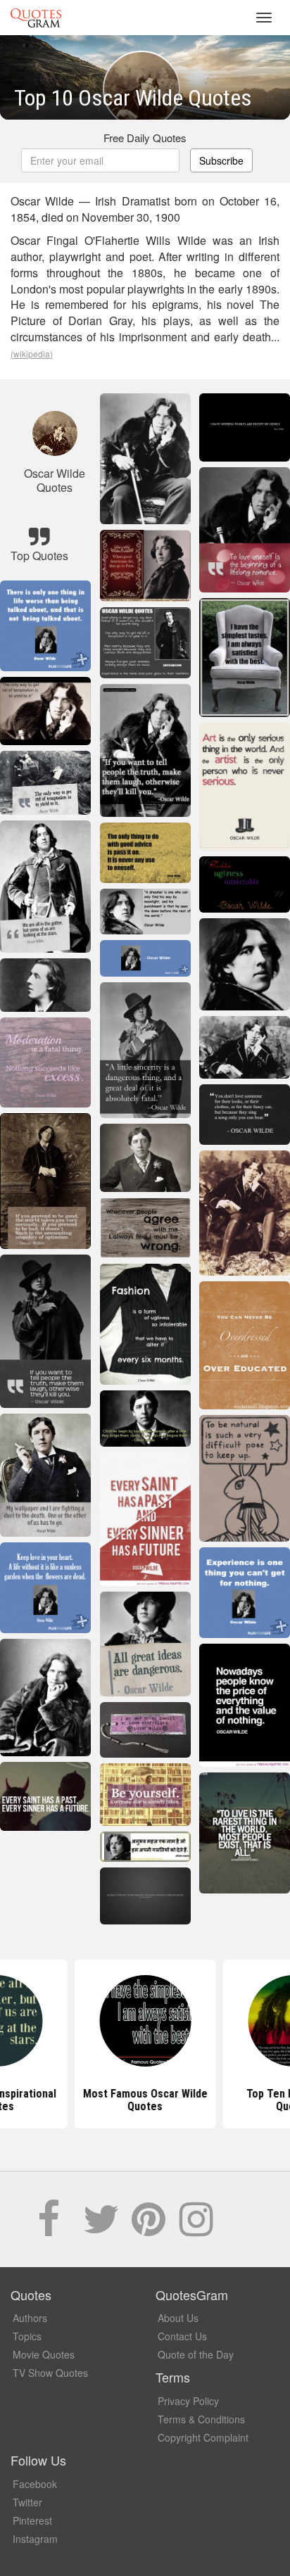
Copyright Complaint (203, 2437)
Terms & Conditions (201, 2419)
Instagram (35, 2539)
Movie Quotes (44, 2354)
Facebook (35, 2484)
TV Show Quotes (50, 2373)
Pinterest (32, 2520)
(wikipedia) (32, 354)
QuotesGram (36, 18)
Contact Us (182, 2336)
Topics (27, 2336)
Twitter (27, 2502)
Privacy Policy (188, 2401)
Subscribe (221, 160)
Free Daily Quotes (145, 138)
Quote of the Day (196, 2354)
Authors (30, 2318)
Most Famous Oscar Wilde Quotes (145, 2100)
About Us (178, 2318)
